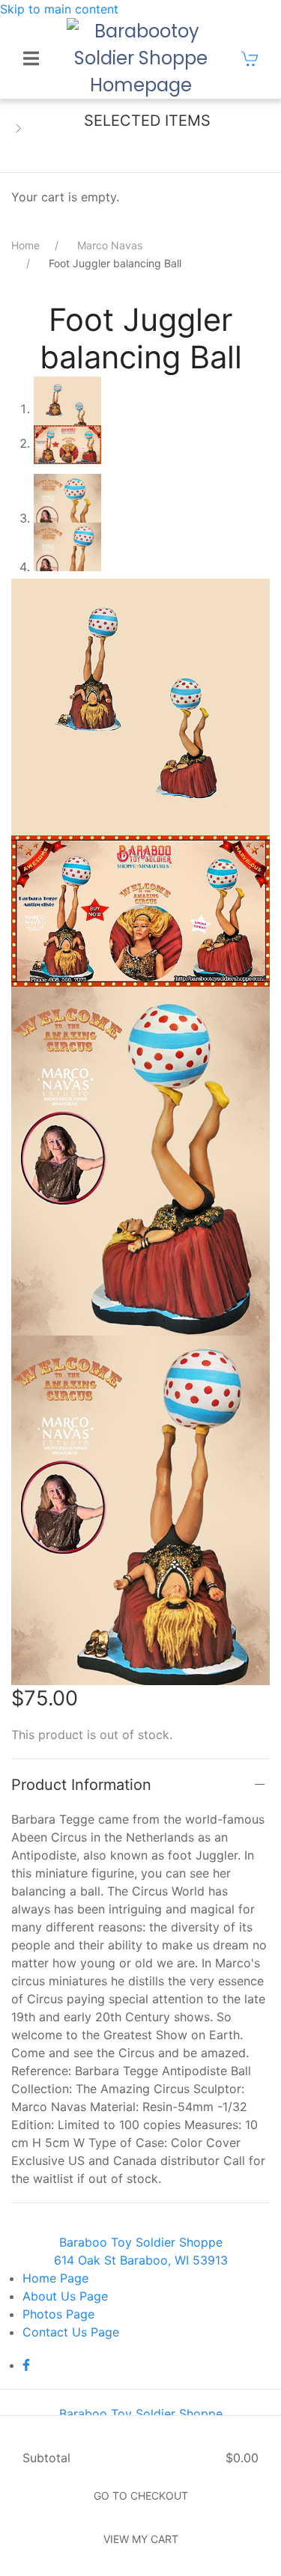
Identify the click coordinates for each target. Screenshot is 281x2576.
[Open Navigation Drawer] (31, 58)
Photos (58, 2314)
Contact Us (71, 2332)
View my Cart (141, 2539)
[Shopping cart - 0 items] (250, 58)
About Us (65, 2296)
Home (25, 245)
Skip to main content (59, 9)
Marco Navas (110, 245)
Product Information (81, 1785)
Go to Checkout (141, 2496)
